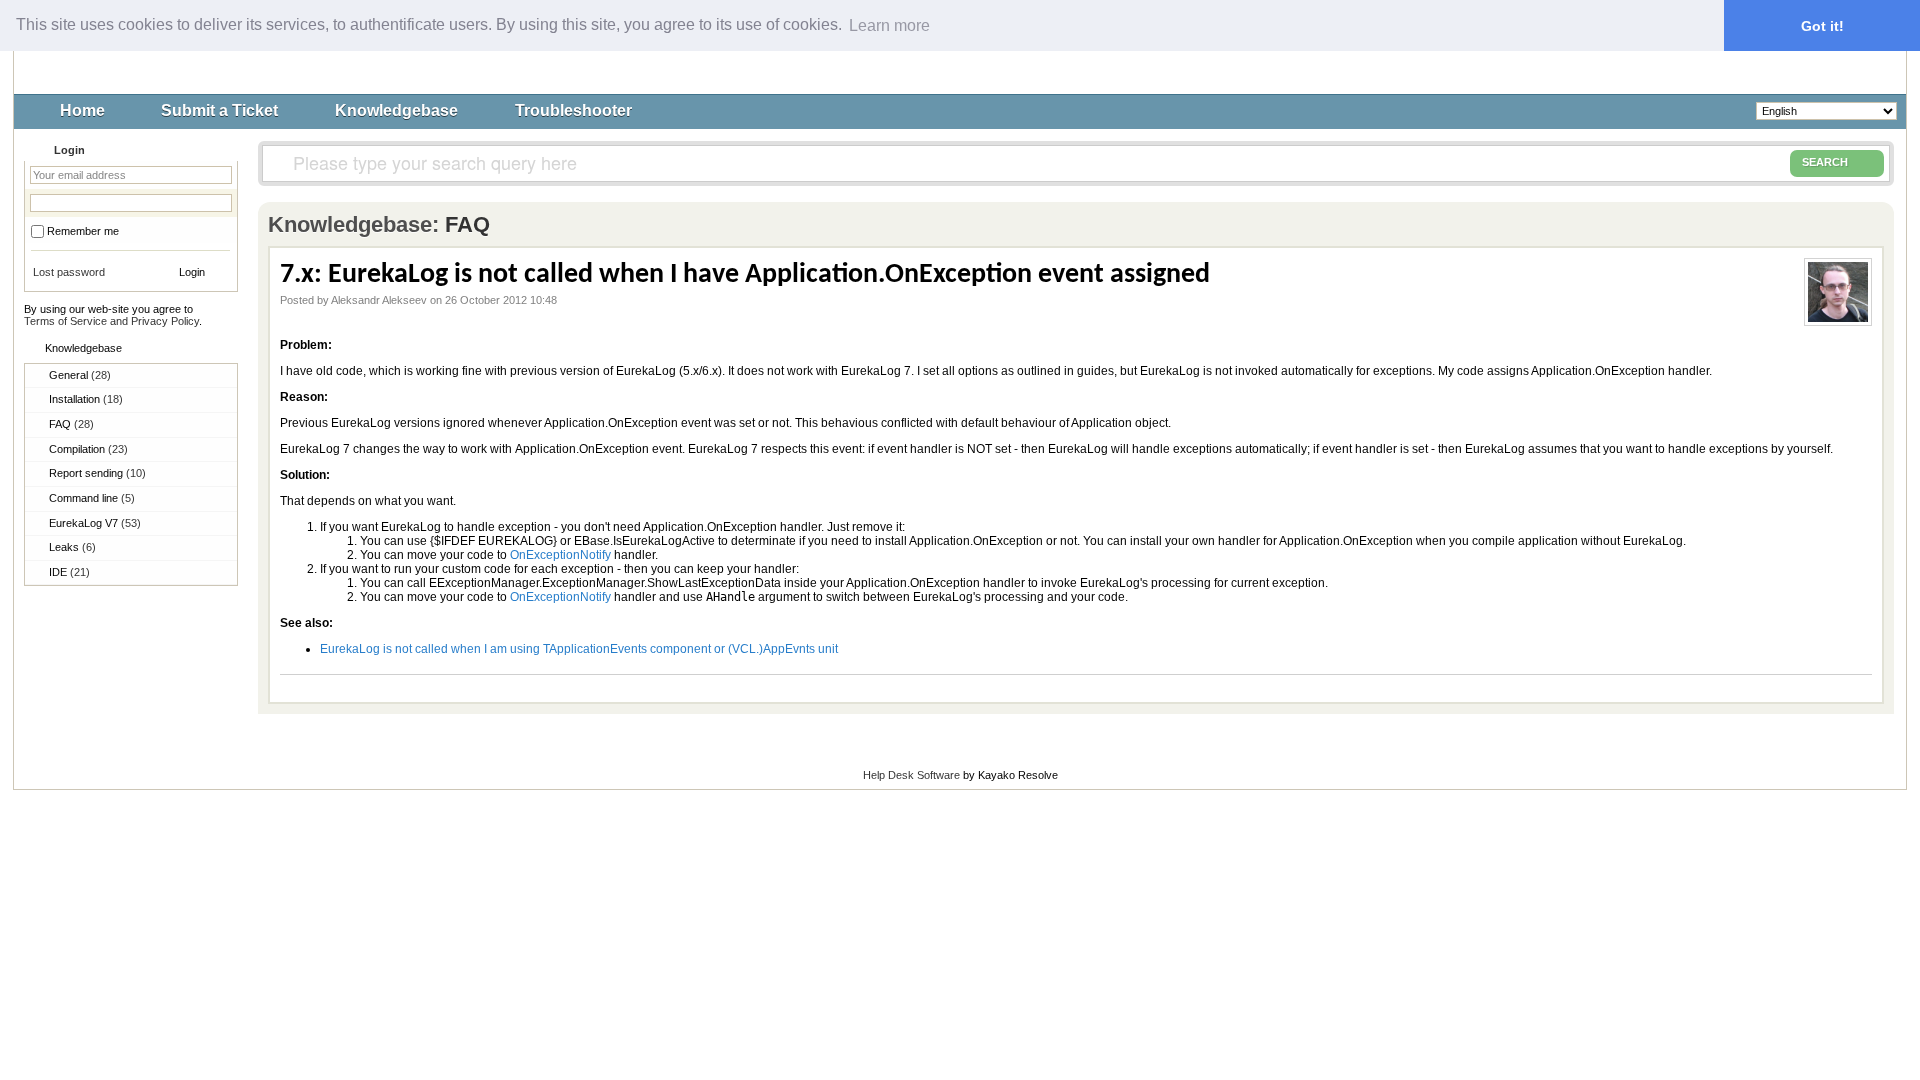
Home (82, 110)
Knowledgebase (396, 110)
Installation (86, 399)
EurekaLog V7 (95, 523)
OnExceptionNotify (560, 555)
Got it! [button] (1822, 26)
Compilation (88, 449)
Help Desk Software (911, 775)
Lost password (69, 272)
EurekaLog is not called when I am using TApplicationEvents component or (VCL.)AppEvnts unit (579, 649)
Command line (92, 498)
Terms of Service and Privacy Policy (111, 321)
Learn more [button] (889, 25)
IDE (69, 572)
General (80, 375)
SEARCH (1825, 162)
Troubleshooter (573, 110)
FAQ (71, 424)
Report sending (97, 473)
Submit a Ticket (219, 110)
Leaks (72, 547)
